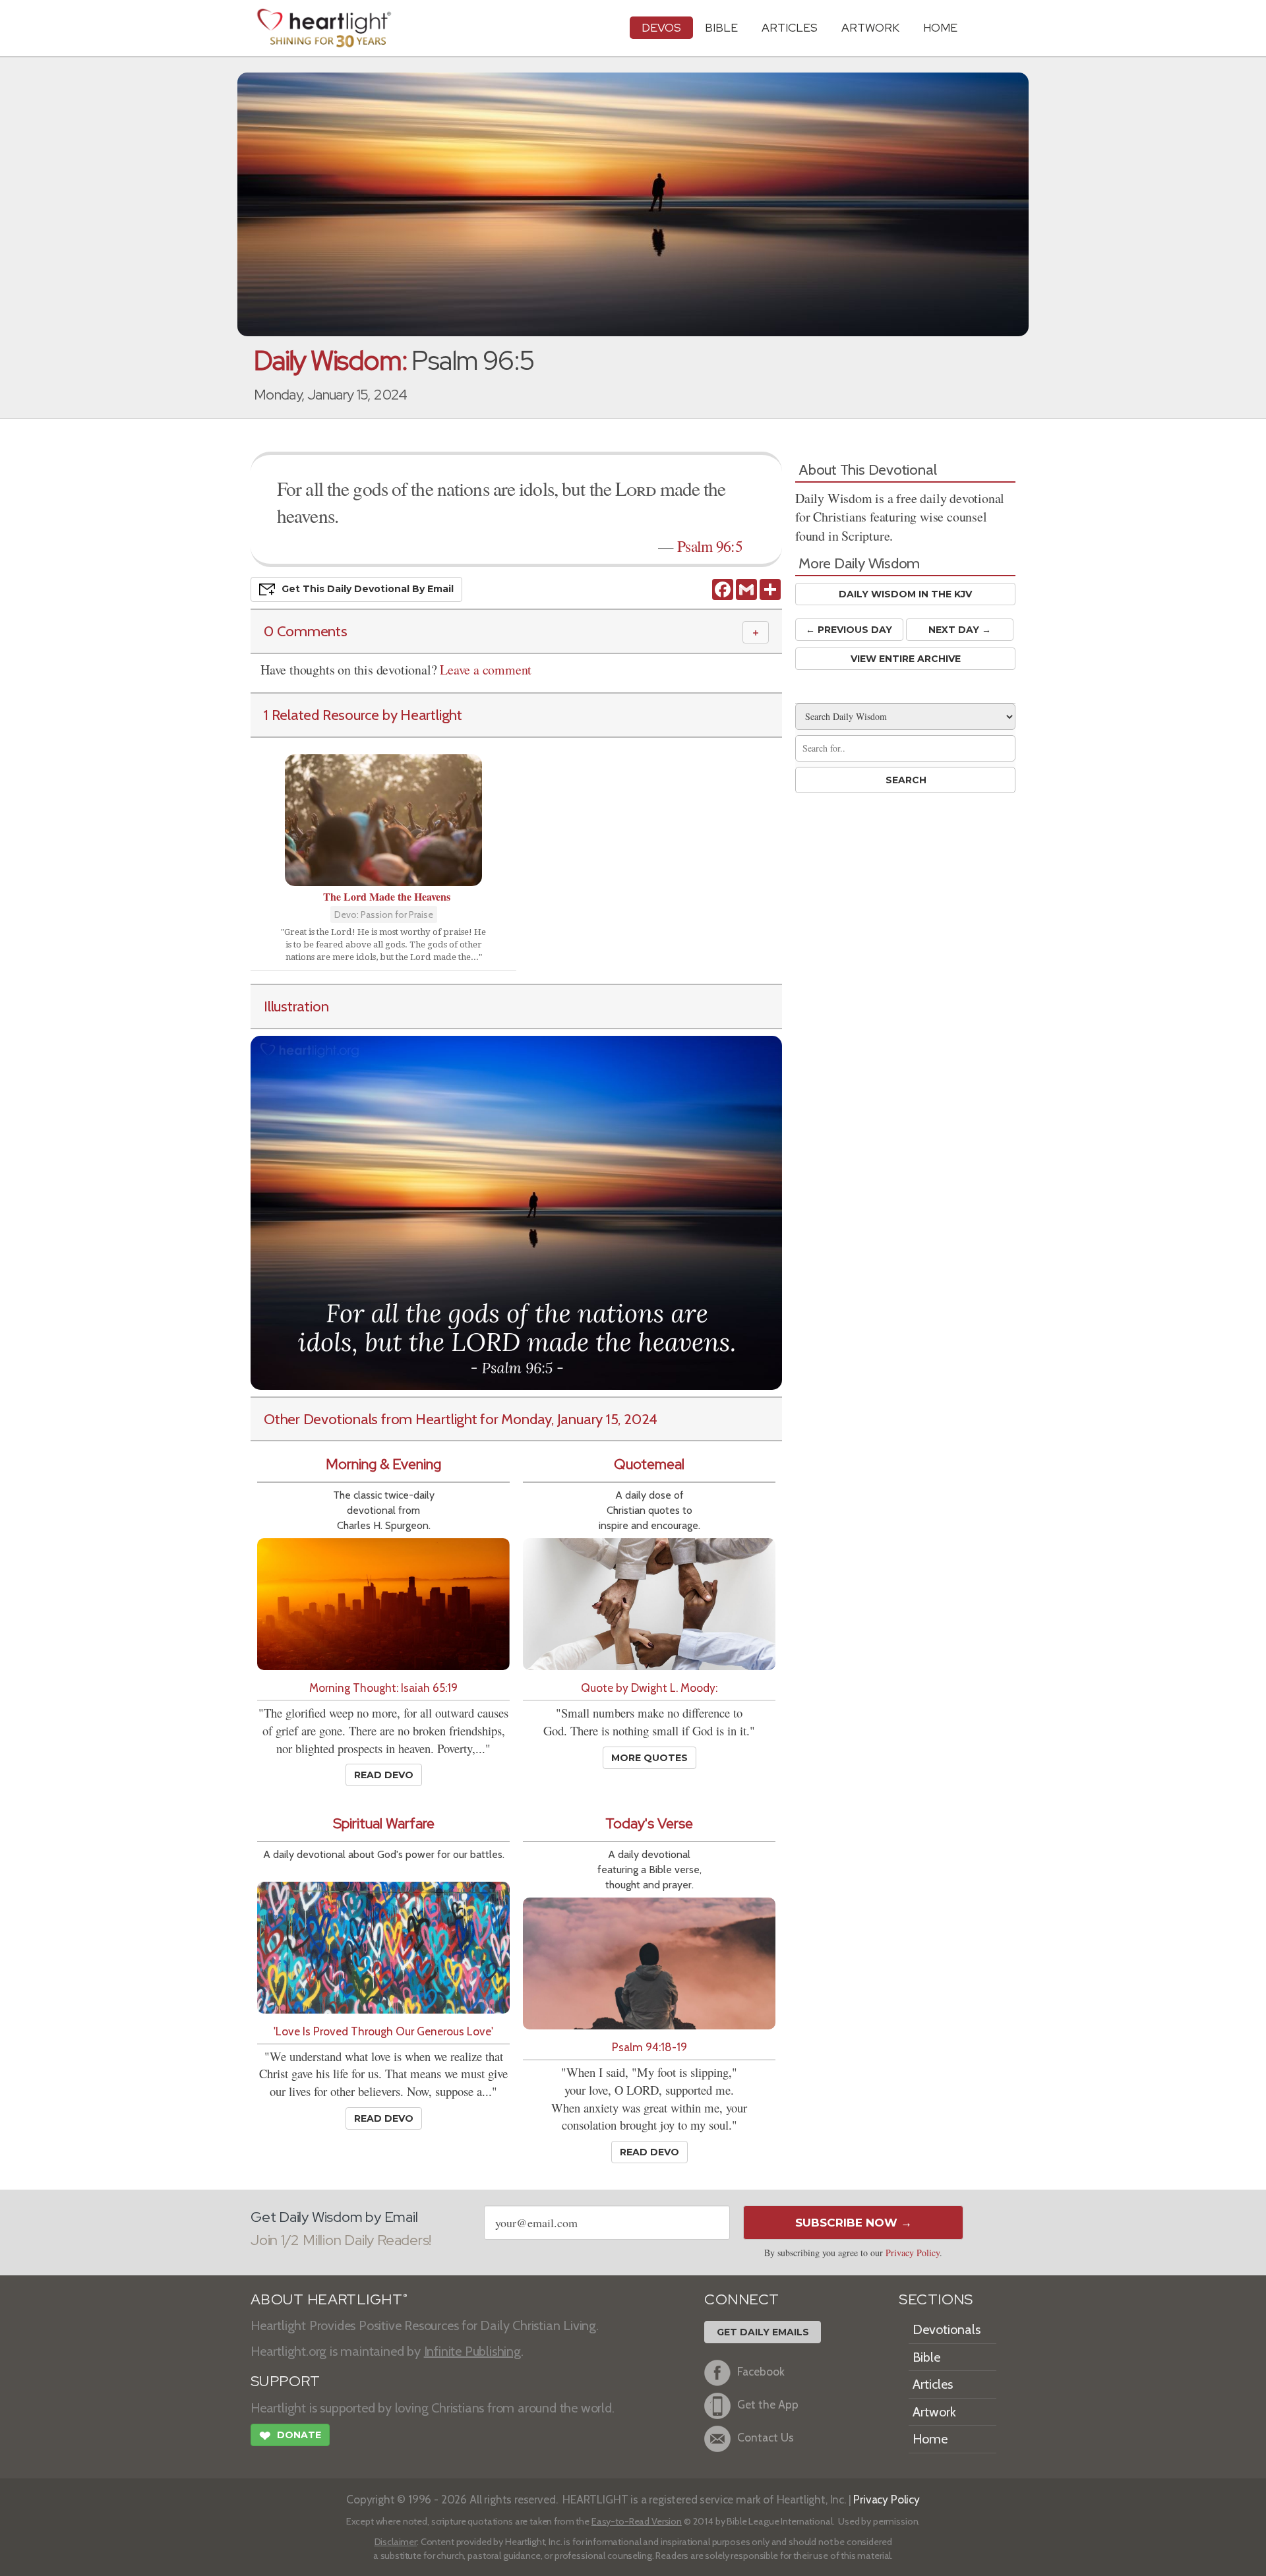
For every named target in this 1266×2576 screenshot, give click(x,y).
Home (930, 2439)
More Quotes (649, 1758)
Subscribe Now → (854, 2223)
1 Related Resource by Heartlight (363, 715)
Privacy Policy (913, 2253)
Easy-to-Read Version (637, 2521)
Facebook (761, 2371)
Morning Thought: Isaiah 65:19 (383, 1688)
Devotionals (947, 2329)
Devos (661, 27)
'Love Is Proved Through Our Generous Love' (383, 2031)
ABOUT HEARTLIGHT (329, 2299)
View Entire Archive (906, 659)
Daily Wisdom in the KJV (905, 594)
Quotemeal (649, 1464)
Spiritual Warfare (384, 1823)
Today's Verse (649, 1823)
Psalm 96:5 (710, 546)
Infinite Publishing (472, 2351)
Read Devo (384, 1775)
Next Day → (960, 630)
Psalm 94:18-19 (649, 2047)
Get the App (768, 2404)
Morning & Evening (383, 1464)
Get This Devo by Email (368, 589)
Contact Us (766, 2437)
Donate (290, 2436)
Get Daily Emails (763, 2332)
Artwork (870, 27)
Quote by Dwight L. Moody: (649, 1688)
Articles (790, 27)
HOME (940, 27)
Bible (721, 27)
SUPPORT (285, 2381)
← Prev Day (849, 630)
